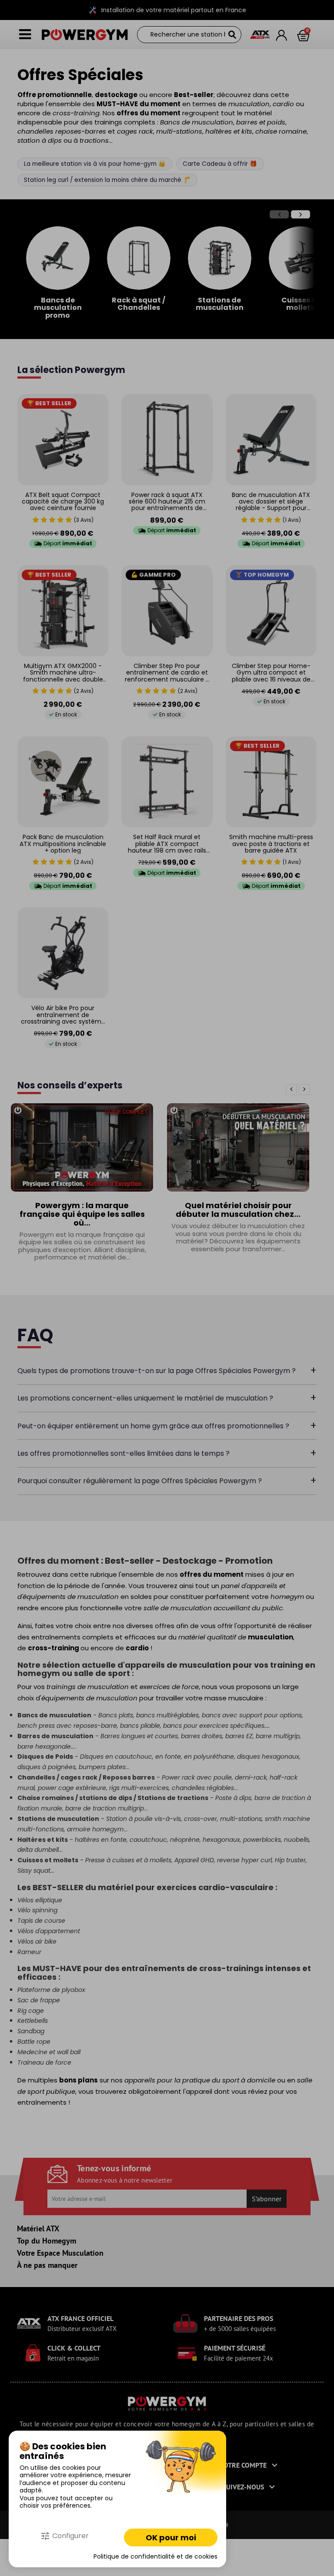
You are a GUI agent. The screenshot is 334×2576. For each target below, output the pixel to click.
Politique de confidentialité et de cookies (155, 2557)
